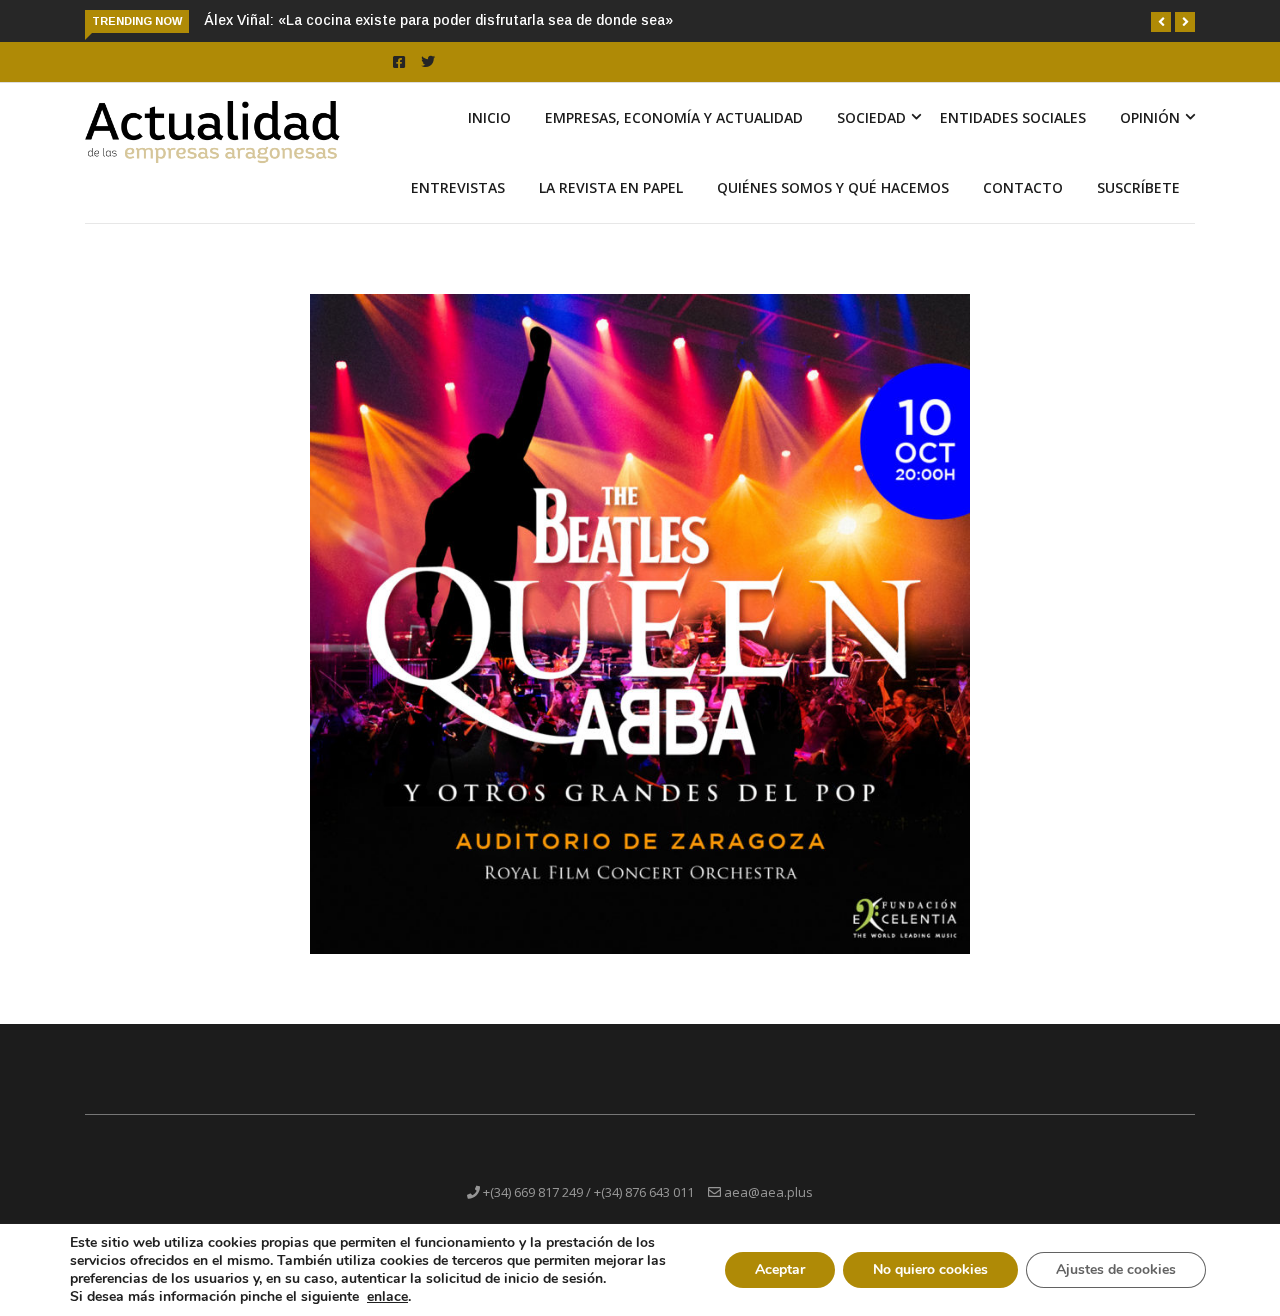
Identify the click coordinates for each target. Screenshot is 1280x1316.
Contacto (1023, 187)
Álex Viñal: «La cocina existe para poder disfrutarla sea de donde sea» (438, 20)
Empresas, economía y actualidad (674, 117)
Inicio (489, 117)
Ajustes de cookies (1116, 1269)
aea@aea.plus (768, 1192)
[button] (1161, 22)
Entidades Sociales (1013, 117)
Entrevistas (458, 187)
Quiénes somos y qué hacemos (833, 187)
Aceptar (780, 1269)
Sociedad (871, 117)
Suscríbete (1138, 187)
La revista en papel (611, 187)
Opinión (1150, 117)
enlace (387, 1297)
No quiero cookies (930, 1269)
